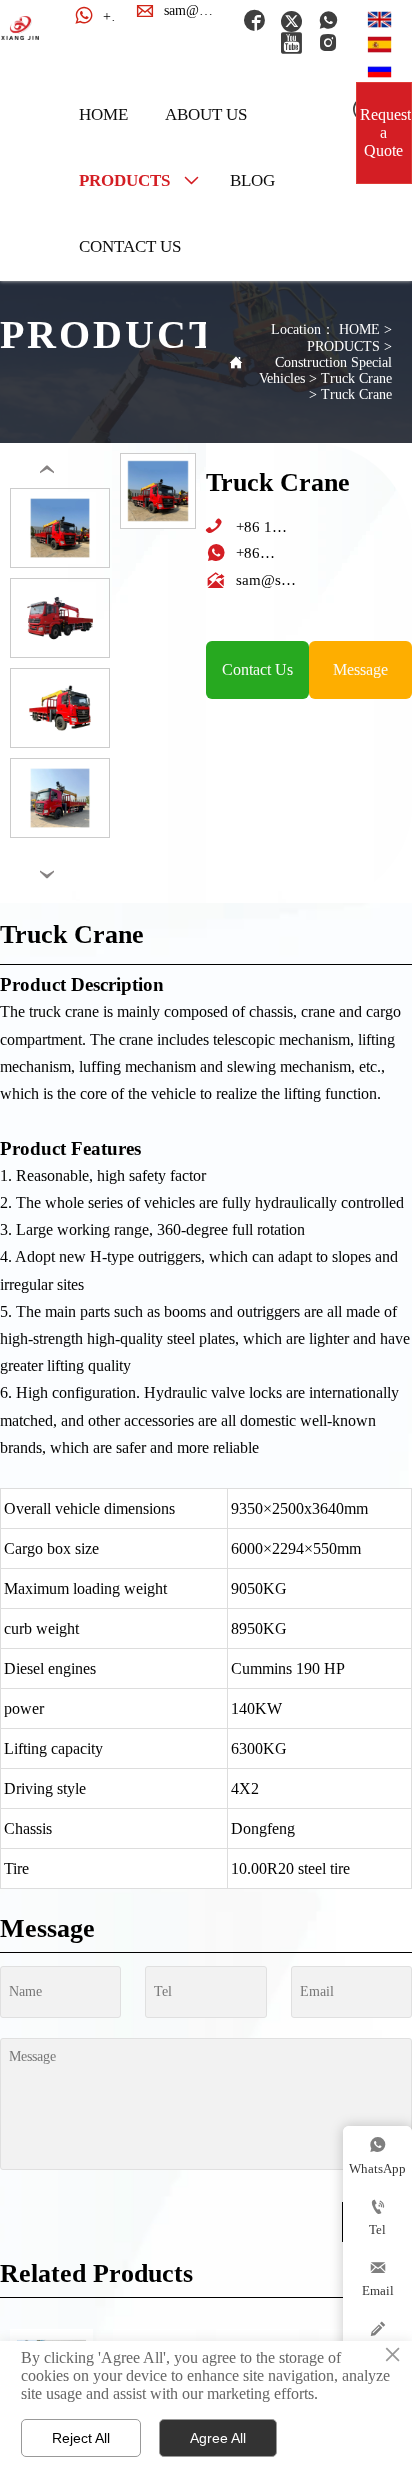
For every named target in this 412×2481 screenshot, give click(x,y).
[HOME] (20, 28)
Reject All (81, 2438)
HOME (359, 329)
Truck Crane (356, 378)
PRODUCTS (343, 346)
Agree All (218, 2438)
